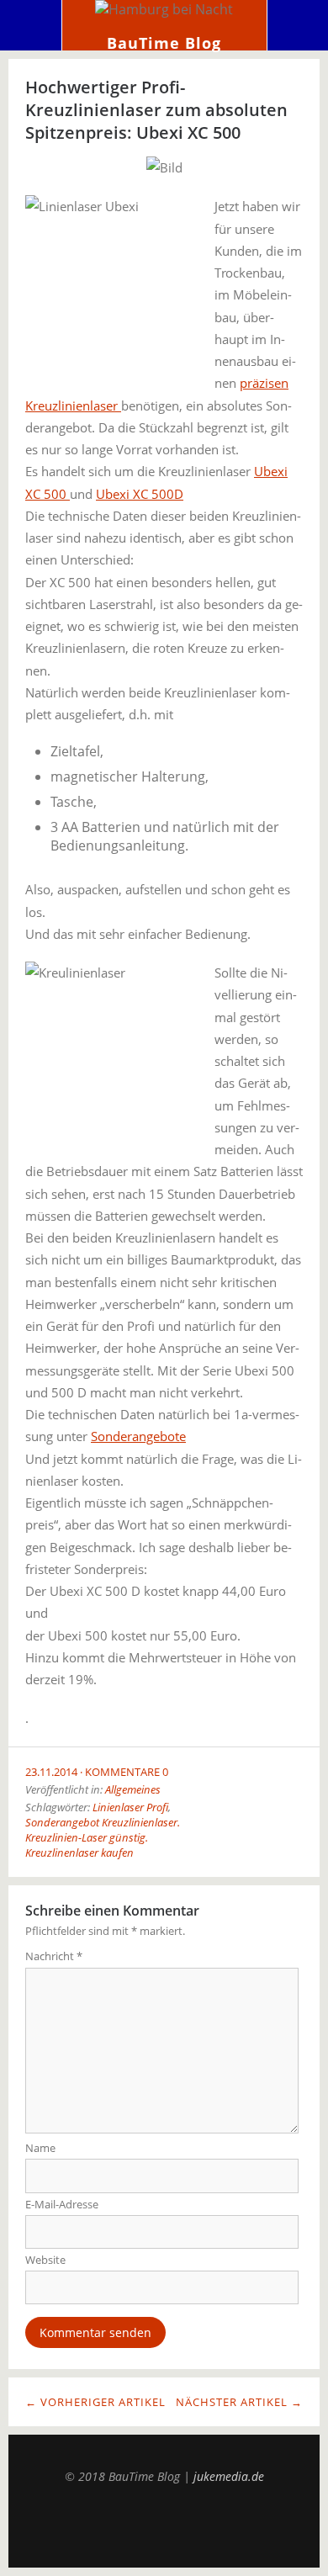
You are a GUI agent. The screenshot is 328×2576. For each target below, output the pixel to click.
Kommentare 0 (127, 1772)
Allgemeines (133, 1789)
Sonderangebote (138, 1436)
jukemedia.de (229, 2476)
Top (164, 2526)
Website (45, 2260)
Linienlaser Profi (130, 1807)
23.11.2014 (51, 1772)
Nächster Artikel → (239, 2402)
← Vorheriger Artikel (95, 2402)
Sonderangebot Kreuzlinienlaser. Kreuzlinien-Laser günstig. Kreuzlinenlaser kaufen (103, 1837)
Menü (31, 25)
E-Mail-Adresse (62, 2204)
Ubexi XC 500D (140, 494)
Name (40, 2148)
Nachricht (54, 1956)
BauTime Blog (164, 43)
